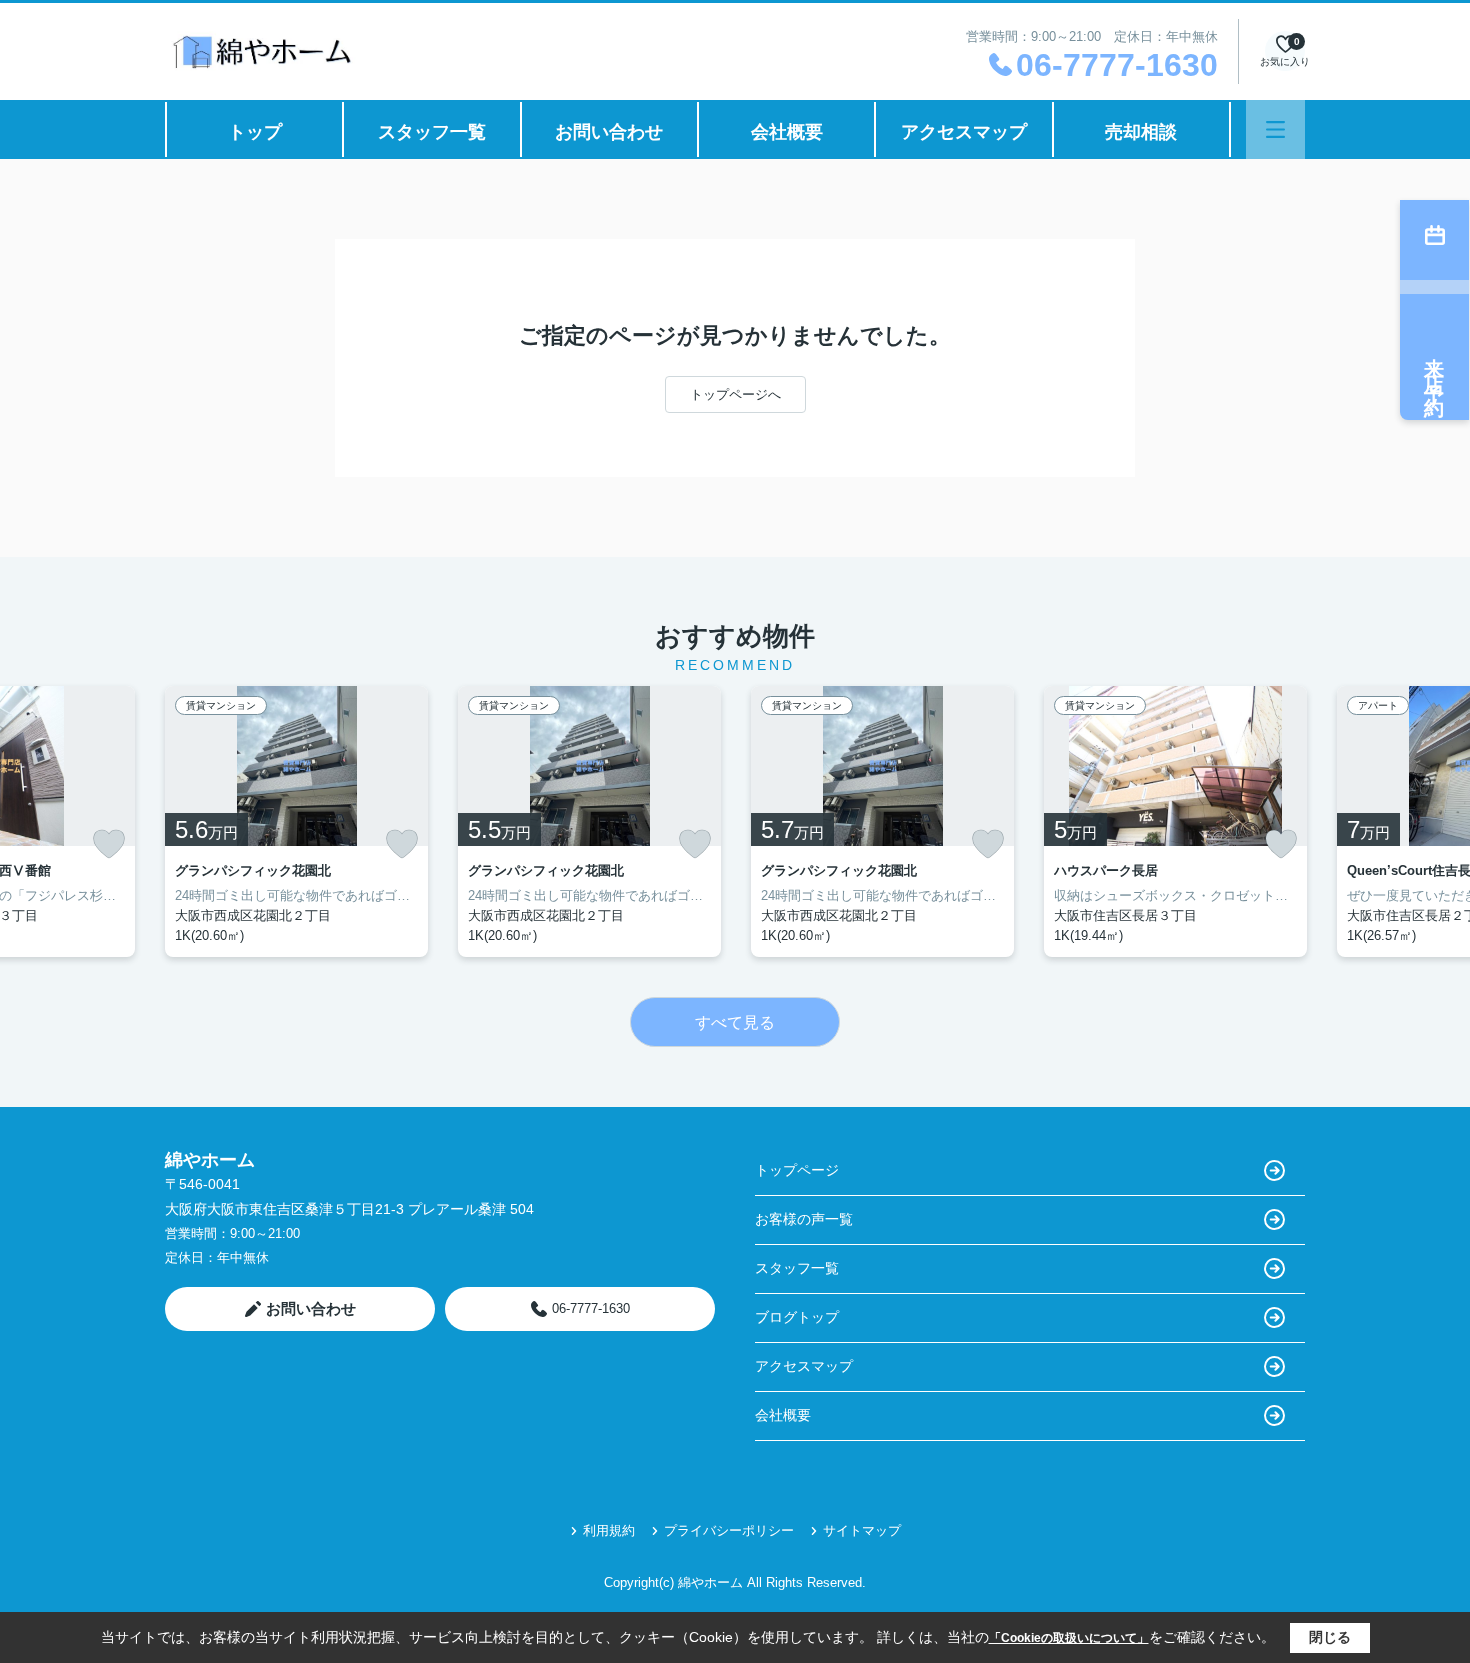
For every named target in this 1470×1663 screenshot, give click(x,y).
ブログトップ (797, 1317)
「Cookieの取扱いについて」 (1069, 1638)
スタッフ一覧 (432, 132)
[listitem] (296, 821)
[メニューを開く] (1275, 129)
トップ (255, 132)
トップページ (797, 1170)
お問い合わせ (609, 132)
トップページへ (735, 394)
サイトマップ (862, 1530)
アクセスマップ (964, 132)
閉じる (1330, 1637)
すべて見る (735, 1022)
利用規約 (609, 1530)
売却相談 (1141, 132)
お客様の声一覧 (804, 1219)
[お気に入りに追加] (109, 844)
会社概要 (787, 132)
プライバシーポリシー (729, 1530)
